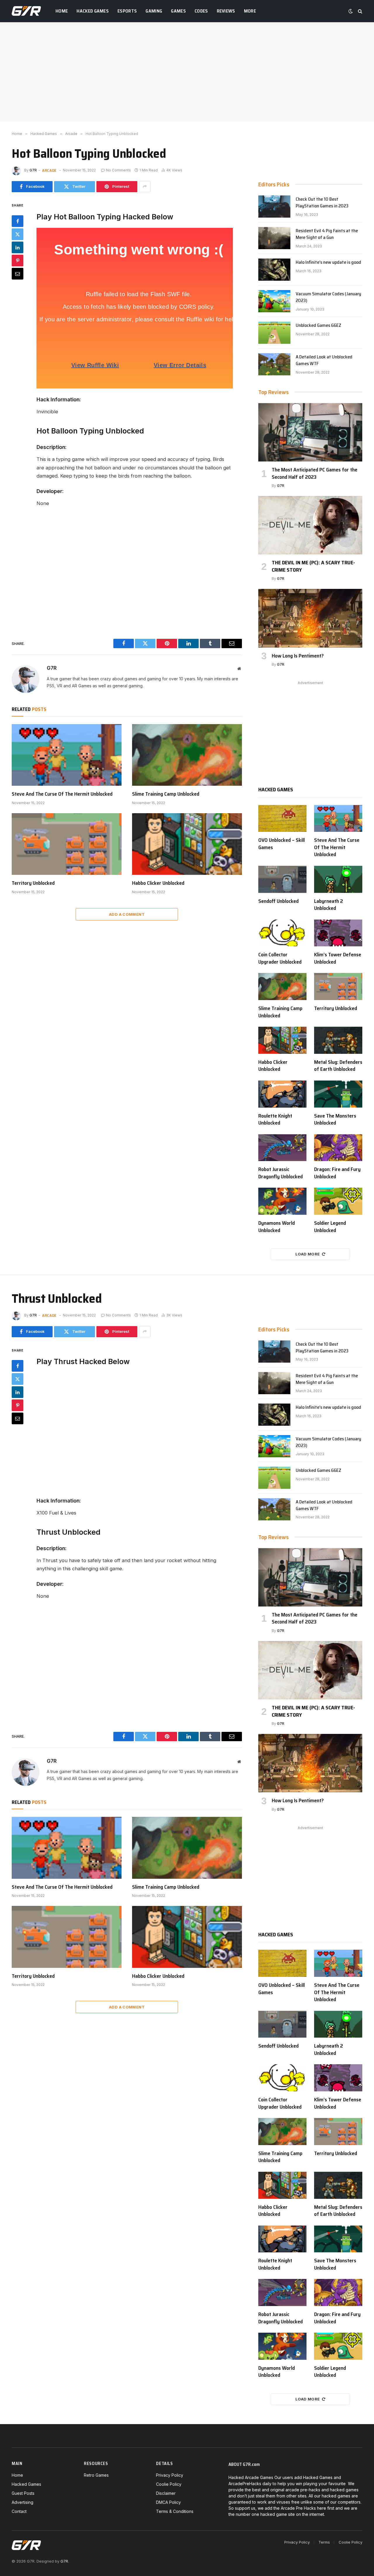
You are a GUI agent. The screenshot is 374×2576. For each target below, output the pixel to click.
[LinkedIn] (18, 247)
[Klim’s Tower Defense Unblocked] (338, 933)
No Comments (118, 170)
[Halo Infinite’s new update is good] (274, 270)
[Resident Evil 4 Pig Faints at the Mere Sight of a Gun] (274, 238)
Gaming (154, 11)
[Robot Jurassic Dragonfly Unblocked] (282, 1148)
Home (62, 11)
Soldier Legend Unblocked (330, 1227)
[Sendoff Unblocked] (282, 879)
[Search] (360, 11)
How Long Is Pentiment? (298, 656)
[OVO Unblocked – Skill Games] (282, 819)
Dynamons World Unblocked (277, 1227)
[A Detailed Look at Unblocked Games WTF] (274, 364)
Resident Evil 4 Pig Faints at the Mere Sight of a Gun (327, 234)
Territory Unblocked (33, 883)
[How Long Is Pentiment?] (310, 618)
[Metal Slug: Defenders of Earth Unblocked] (338, 1040)
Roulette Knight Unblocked (275, 1119)
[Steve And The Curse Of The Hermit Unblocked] (67, 755)
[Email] (18, 273)
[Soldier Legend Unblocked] (338, 1201)
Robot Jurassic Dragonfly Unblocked (280, 1173)
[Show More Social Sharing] (145, 187)
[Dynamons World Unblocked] (282, 1201)
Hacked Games (93, 11)
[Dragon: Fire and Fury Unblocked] (338, 1148)
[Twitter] (18, 234)
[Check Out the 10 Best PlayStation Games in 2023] (274, 207)
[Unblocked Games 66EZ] (274, 333)
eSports (127, 11)
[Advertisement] (187, 72)
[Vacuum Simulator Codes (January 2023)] (274, 301)
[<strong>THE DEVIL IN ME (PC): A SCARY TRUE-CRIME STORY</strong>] (310, 525)
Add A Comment (127, 914)
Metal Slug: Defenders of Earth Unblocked (338, 1066)
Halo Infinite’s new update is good (328, 262)
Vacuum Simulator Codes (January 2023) (328, 297)
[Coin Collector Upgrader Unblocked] (282, 933)
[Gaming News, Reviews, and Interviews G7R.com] (26, 11)
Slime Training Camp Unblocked (166, 794)
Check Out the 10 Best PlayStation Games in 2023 (322, 203)
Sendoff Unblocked (278, 901)
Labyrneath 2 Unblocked (329, 905)
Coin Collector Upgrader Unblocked (280, 958)
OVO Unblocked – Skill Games (282, 844)
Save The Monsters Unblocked (335, 1119)
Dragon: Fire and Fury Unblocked (337, 1173)
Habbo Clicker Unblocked (158, 883)
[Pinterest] (18, 260)
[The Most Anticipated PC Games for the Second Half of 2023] (310, 432)
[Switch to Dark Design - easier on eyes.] (351, 11)
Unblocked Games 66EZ (318, 326)
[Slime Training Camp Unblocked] (187, 755)
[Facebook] (18, 221)
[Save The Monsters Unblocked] (338, 1094)
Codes (201, 11)
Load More (308, 1254)
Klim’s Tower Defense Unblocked (338, 958)
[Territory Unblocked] (67, 844)
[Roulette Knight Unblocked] (282, 1094)
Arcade (49, 170)
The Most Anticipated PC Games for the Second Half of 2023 (315, 473)
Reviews (226, 11)
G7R (33, 170)
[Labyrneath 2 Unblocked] (338, 879)
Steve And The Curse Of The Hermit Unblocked (62, 794)
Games (178, 11)
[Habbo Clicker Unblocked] (187, 844)
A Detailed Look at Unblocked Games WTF (324, 360)
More (250, 11)
